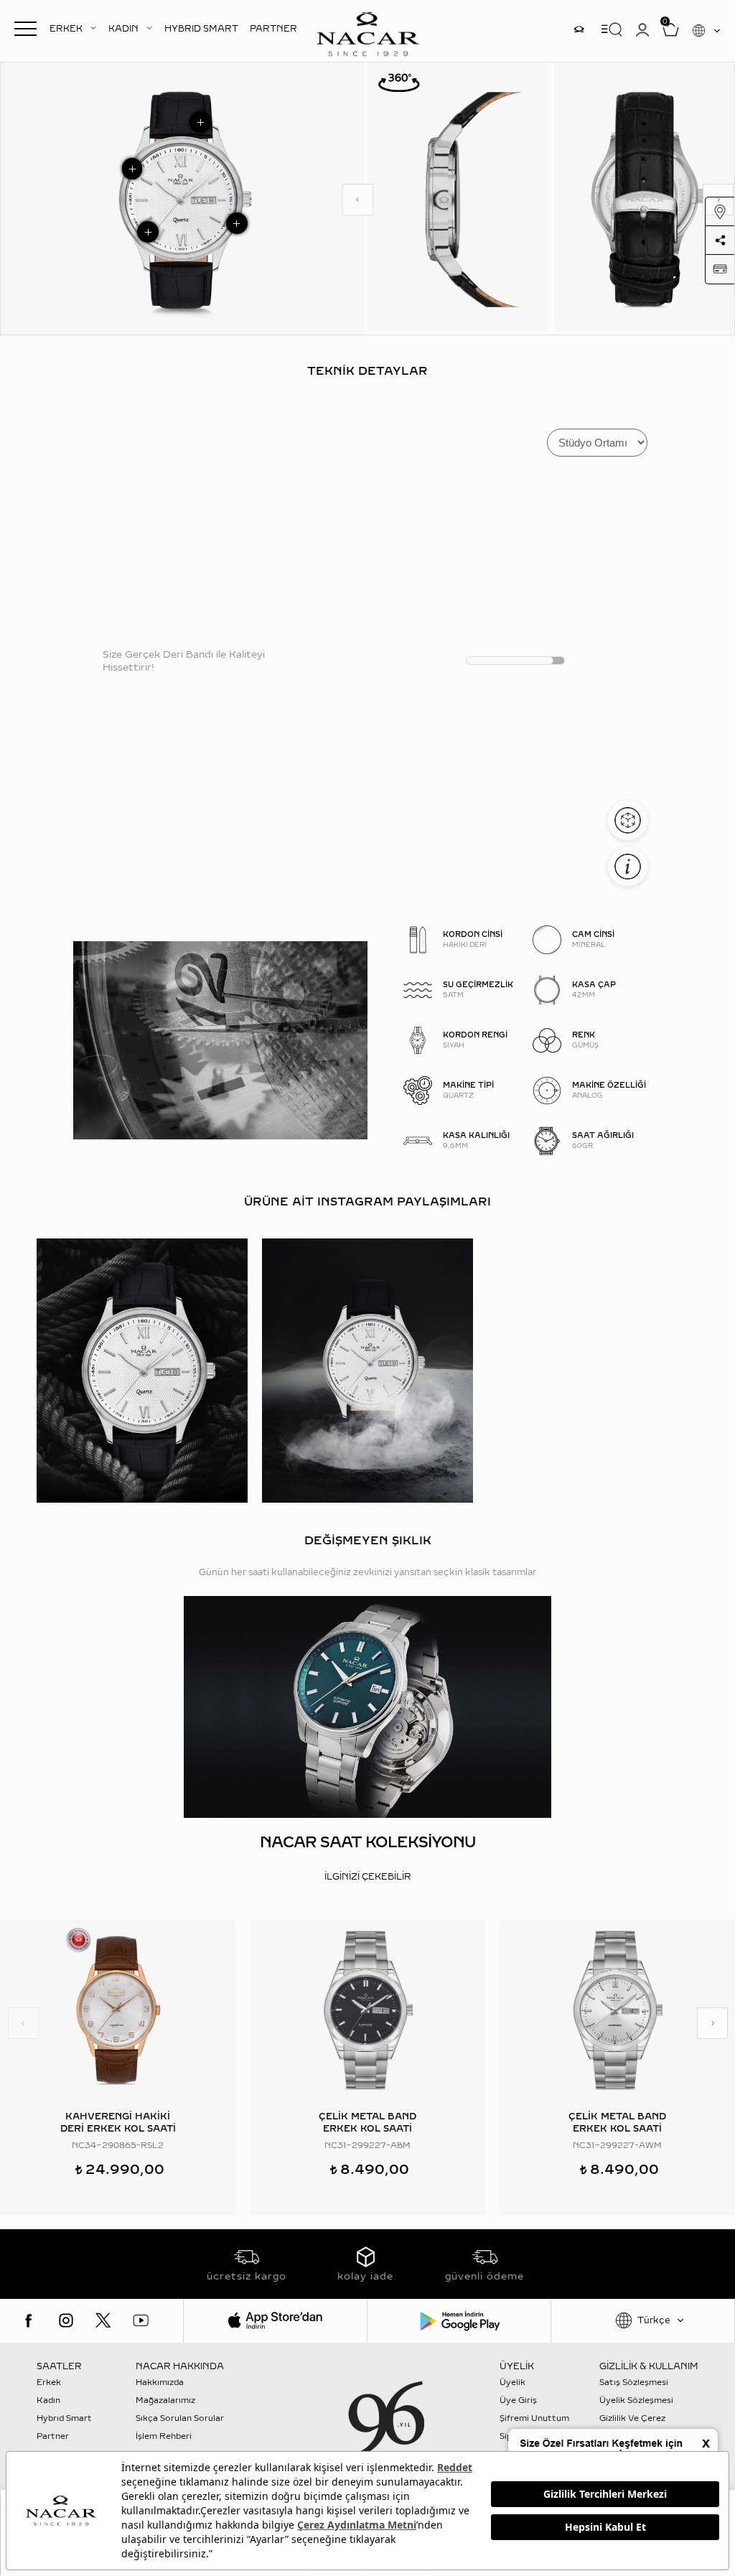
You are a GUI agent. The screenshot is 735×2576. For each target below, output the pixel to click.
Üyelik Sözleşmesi (636, 2400)
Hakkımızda (160, 2383)
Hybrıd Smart (64, 2418)
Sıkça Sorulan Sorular (180, 2418)
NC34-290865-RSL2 (118, 2146)
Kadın (48, 2400)
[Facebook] (29, 2320)
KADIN (123, 29)
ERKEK (66, 29)
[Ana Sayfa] (367, 32)
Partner (53, 2436)
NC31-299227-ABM (367, 2146)
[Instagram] (66, 2320)
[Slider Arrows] (358, 200)
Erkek (49, 2383)
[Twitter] (103, 2320)
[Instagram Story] (579, 29)
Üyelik (512, 2383)
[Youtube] (141, 2320)
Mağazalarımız (165, 2400)
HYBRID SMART (201, 29)
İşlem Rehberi (164, 2436)
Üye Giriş (518, 2400)
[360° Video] (399, 82)
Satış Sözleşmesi (634, 2383)
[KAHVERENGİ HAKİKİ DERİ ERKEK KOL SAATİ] (118, 2010)
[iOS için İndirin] (275, 2321)
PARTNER (273, 29)
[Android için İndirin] (459, 2321)
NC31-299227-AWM (617, 2146)
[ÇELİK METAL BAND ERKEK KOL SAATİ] (367, 2010)
